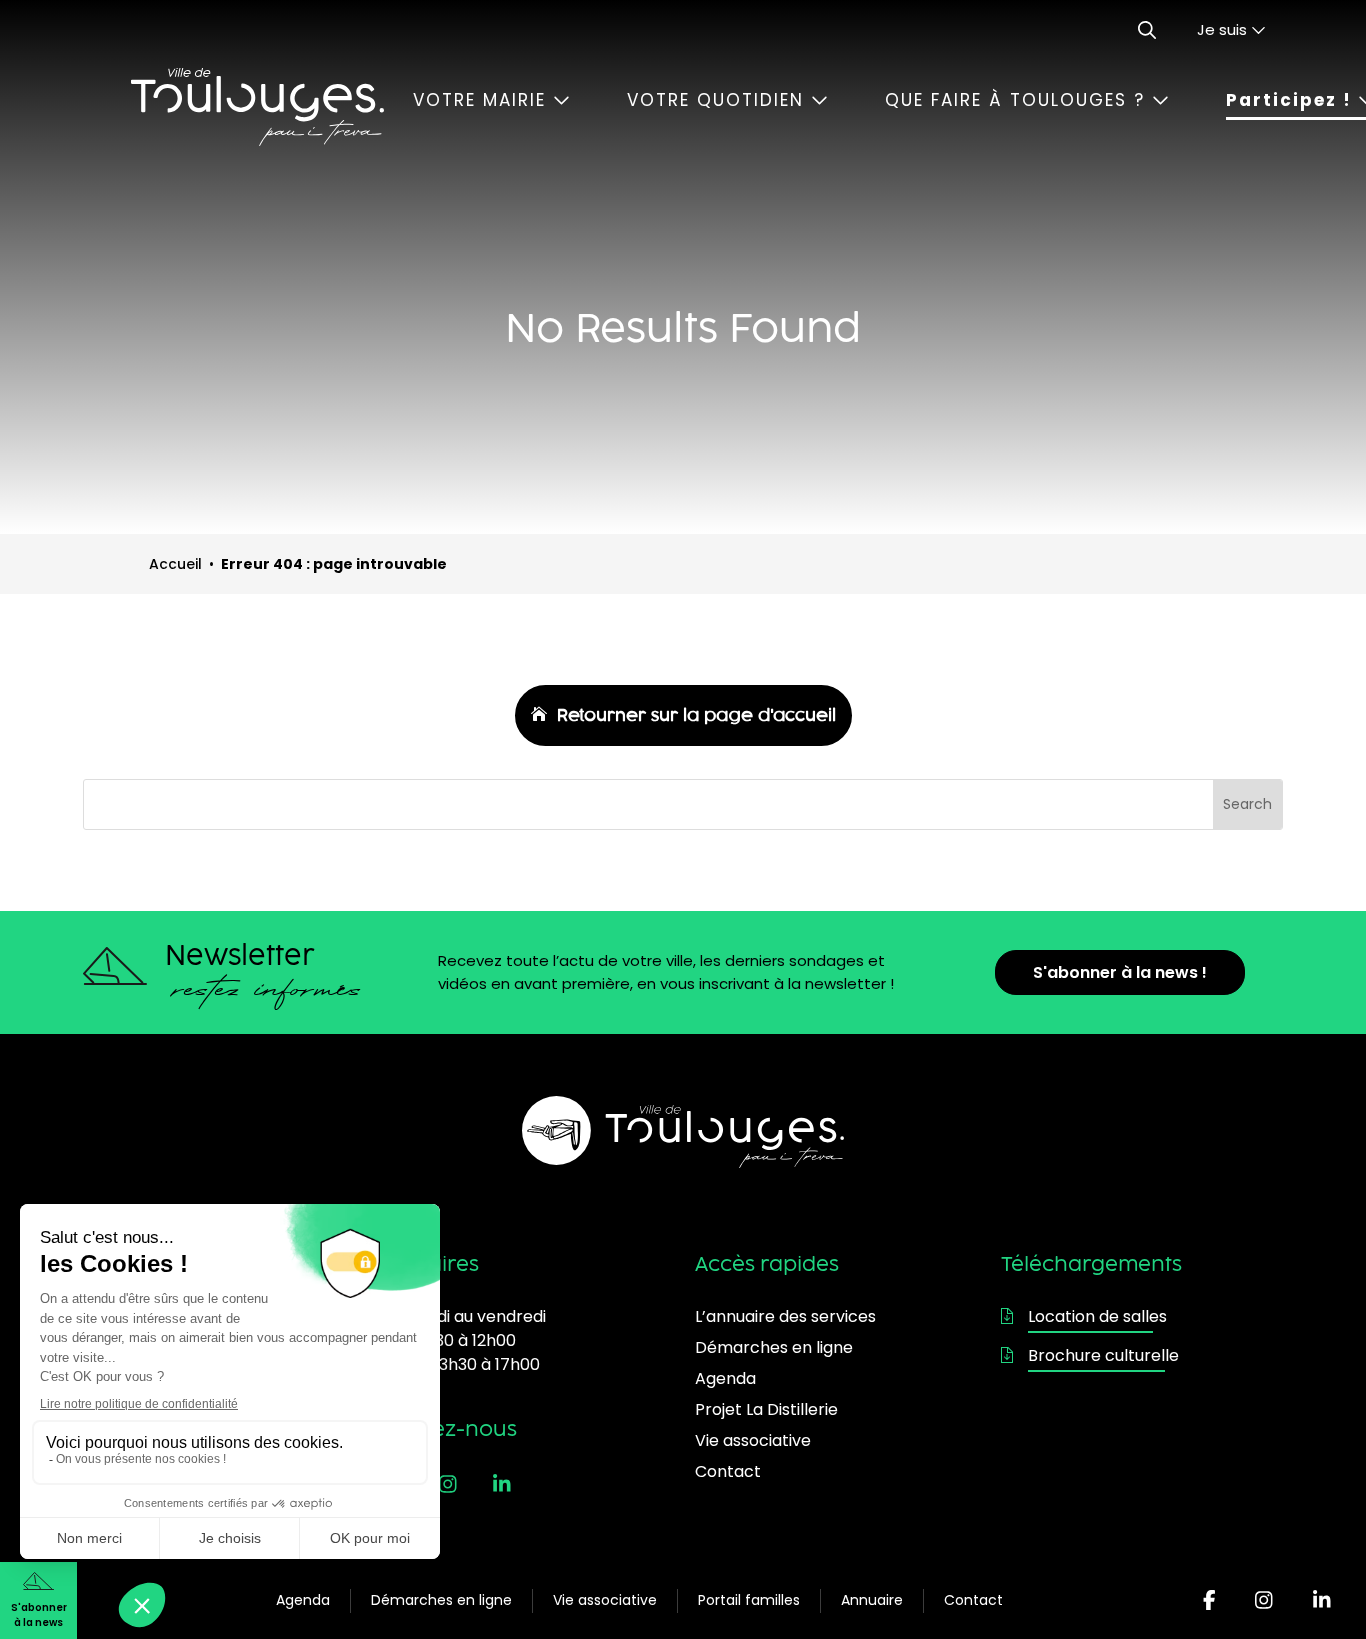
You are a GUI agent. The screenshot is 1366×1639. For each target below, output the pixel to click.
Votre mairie (483, 100)
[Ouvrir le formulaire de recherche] (1147, 30)
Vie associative (605, 1600)
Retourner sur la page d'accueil (696, 715)
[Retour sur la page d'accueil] (257, 107)
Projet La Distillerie (766, 1409)
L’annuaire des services (785, 1316)
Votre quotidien (719, 100)
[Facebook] (1209, 1601)
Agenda (303, 1600)
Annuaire (872, 1600)
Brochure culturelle (1103, 1355)
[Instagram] (1264, 1601)
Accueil (175, 564)
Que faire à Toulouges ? (1018, 100)
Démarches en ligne (441, 1600)
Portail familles (749, 1600)
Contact (973, 1600)
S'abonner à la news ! (1120, 972)
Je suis (1224, 29)
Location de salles (1097, 1316)
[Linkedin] (1322, 1601)
